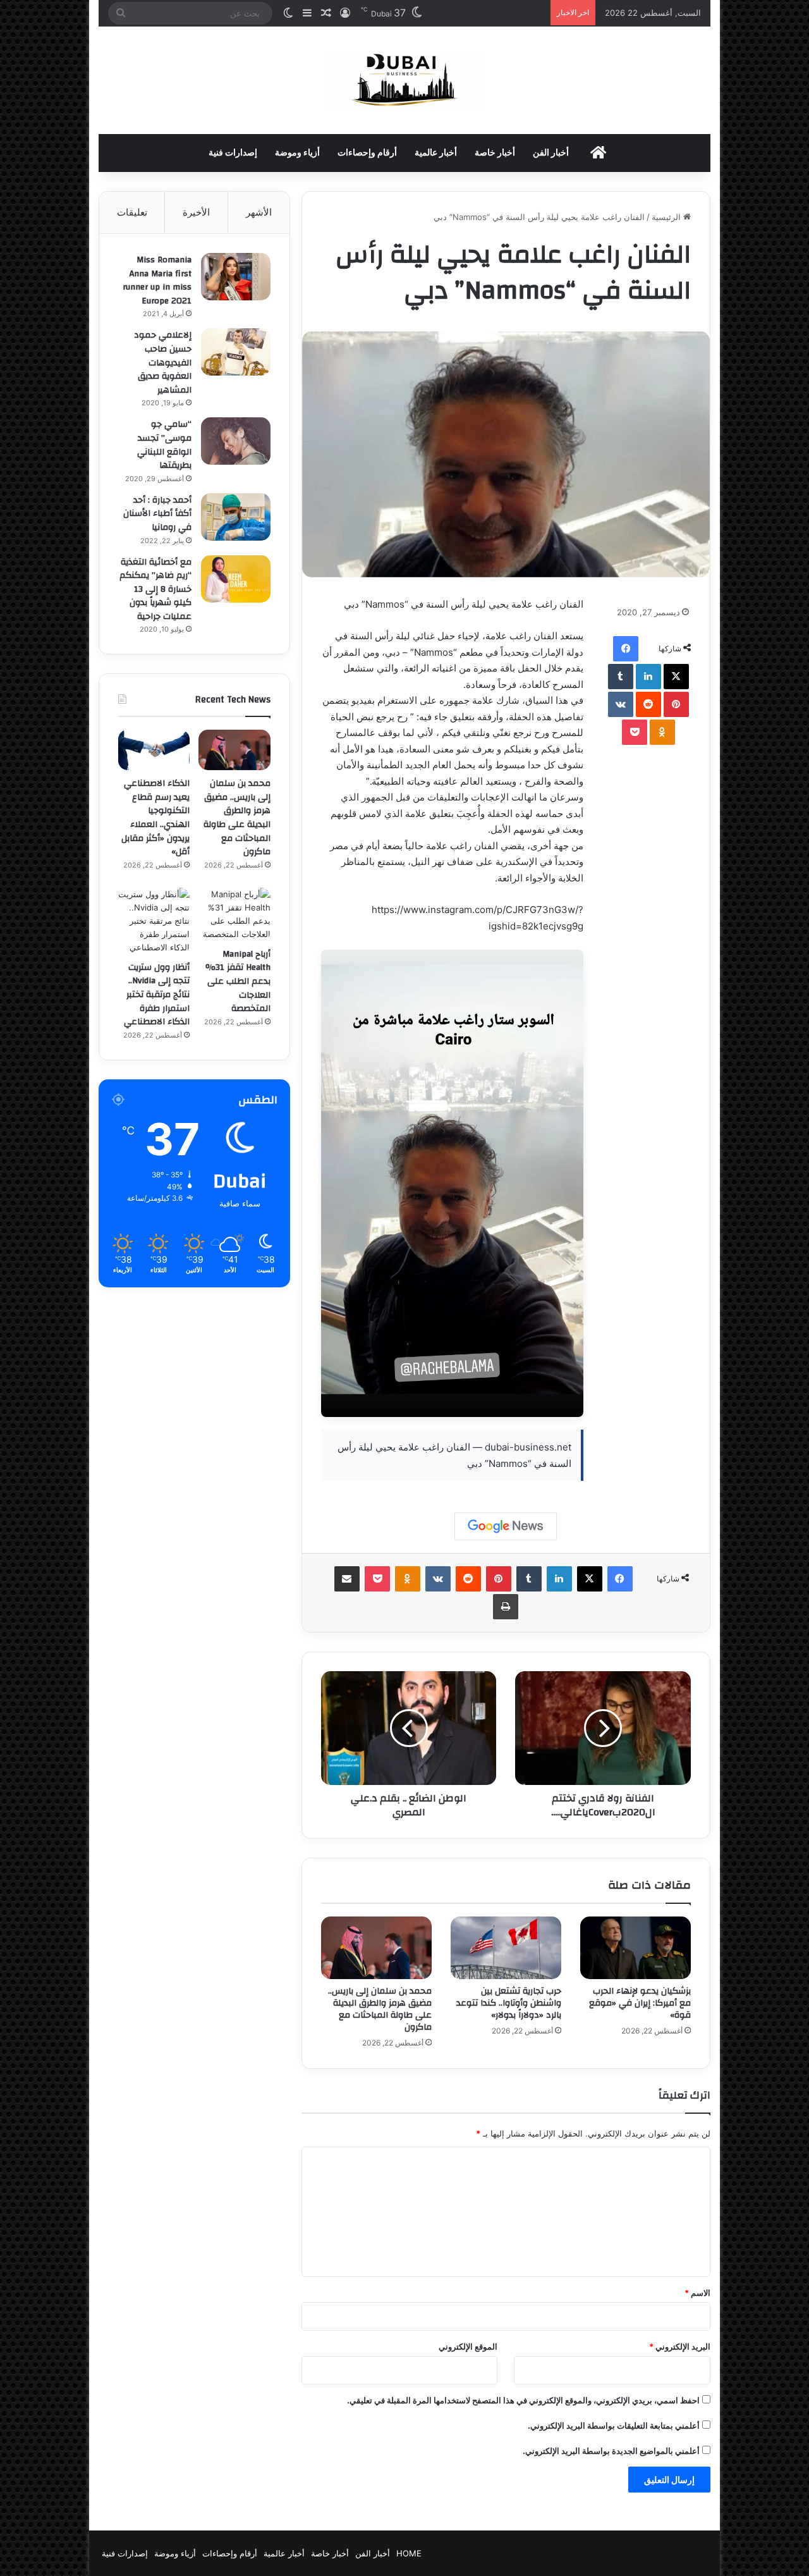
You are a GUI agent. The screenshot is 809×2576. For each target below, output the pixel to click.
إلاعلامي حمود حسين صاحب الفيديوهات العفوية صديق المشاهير (163, 362)
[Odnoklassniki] (662, 732)
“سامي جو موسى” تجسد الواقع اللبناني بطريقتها (164, 445)
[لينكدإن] (648, 677)
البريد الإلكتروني (680, 2346)
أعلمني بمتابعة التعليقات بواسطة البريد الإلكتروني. (614, 2426)
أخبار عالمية (436, 153)
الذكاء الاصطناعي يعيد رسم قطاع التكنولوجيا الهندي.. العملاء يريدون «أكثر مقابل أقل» (155, 818)
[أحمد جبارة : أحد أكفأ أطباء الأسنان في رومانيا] (236, 517)
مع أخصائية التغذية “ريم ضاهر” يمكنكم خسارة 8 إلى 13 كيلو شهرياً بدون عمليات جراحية (155, 589)
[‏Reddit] (648, 704)
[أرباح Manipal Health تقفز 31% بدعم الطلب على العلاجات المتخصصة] (234, 914)
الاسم (697, 2293)
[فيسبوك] (626, 649)
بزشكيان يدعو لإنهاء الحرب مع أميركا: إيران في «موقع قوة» (640, 2003)
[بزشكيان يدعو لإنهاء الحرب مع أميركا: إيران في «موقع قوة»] (636, 1948)
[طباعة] (506, 1607)
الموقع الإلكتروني (468, 2346)
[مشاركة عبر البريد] (347, 1579)
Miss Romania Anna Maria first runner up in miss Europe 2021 (157, 280)
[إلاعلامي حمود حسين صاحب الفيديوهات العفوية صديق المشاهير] (236, 352)
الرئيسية (667, 217)
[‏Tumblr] (621, 677)
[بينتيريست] (676, 704)
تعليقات (132, 212)
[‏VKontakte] (621, 704)
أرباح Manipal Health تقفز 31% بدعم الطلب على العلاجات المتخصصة (238, 981)
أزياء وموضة (297, 153)
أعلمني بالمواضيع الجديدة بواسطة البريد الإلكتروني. (611, 2451)
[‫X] (676, 677)
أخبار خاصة (495, 153)
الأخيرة (196, 212)
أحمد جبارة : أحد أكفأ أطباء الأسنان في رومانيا (157, 514)
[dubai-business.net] (404, 80)
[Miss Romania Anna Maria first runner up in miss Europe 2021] (236, 277)
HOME (409, 2553)
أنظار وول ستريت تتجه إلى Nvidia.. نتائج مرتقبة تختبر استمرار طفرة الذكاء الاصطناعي (157, 995)
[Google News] (506, 1526)
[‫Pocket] (635, 732)
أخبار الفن (551, 153)
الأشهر (259, 212)
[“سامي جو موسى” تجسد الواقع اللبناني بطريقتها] (236, 441)
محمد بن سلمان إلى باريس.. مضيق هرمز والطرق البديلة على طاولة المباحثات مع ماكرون (380, 2009)
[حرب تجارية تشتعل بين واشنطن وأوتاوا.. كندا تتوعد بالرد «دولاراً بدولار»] (506, 1948)
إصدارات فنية (233, 153)
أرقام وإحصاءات (367, 153)
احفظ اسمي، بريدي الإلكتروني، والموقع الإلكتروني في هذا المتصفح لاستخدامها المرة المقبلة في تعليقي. (523, 2400)
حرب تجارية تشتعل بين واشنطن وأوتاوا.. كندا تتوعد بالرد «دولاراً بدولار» (509, 2003)
